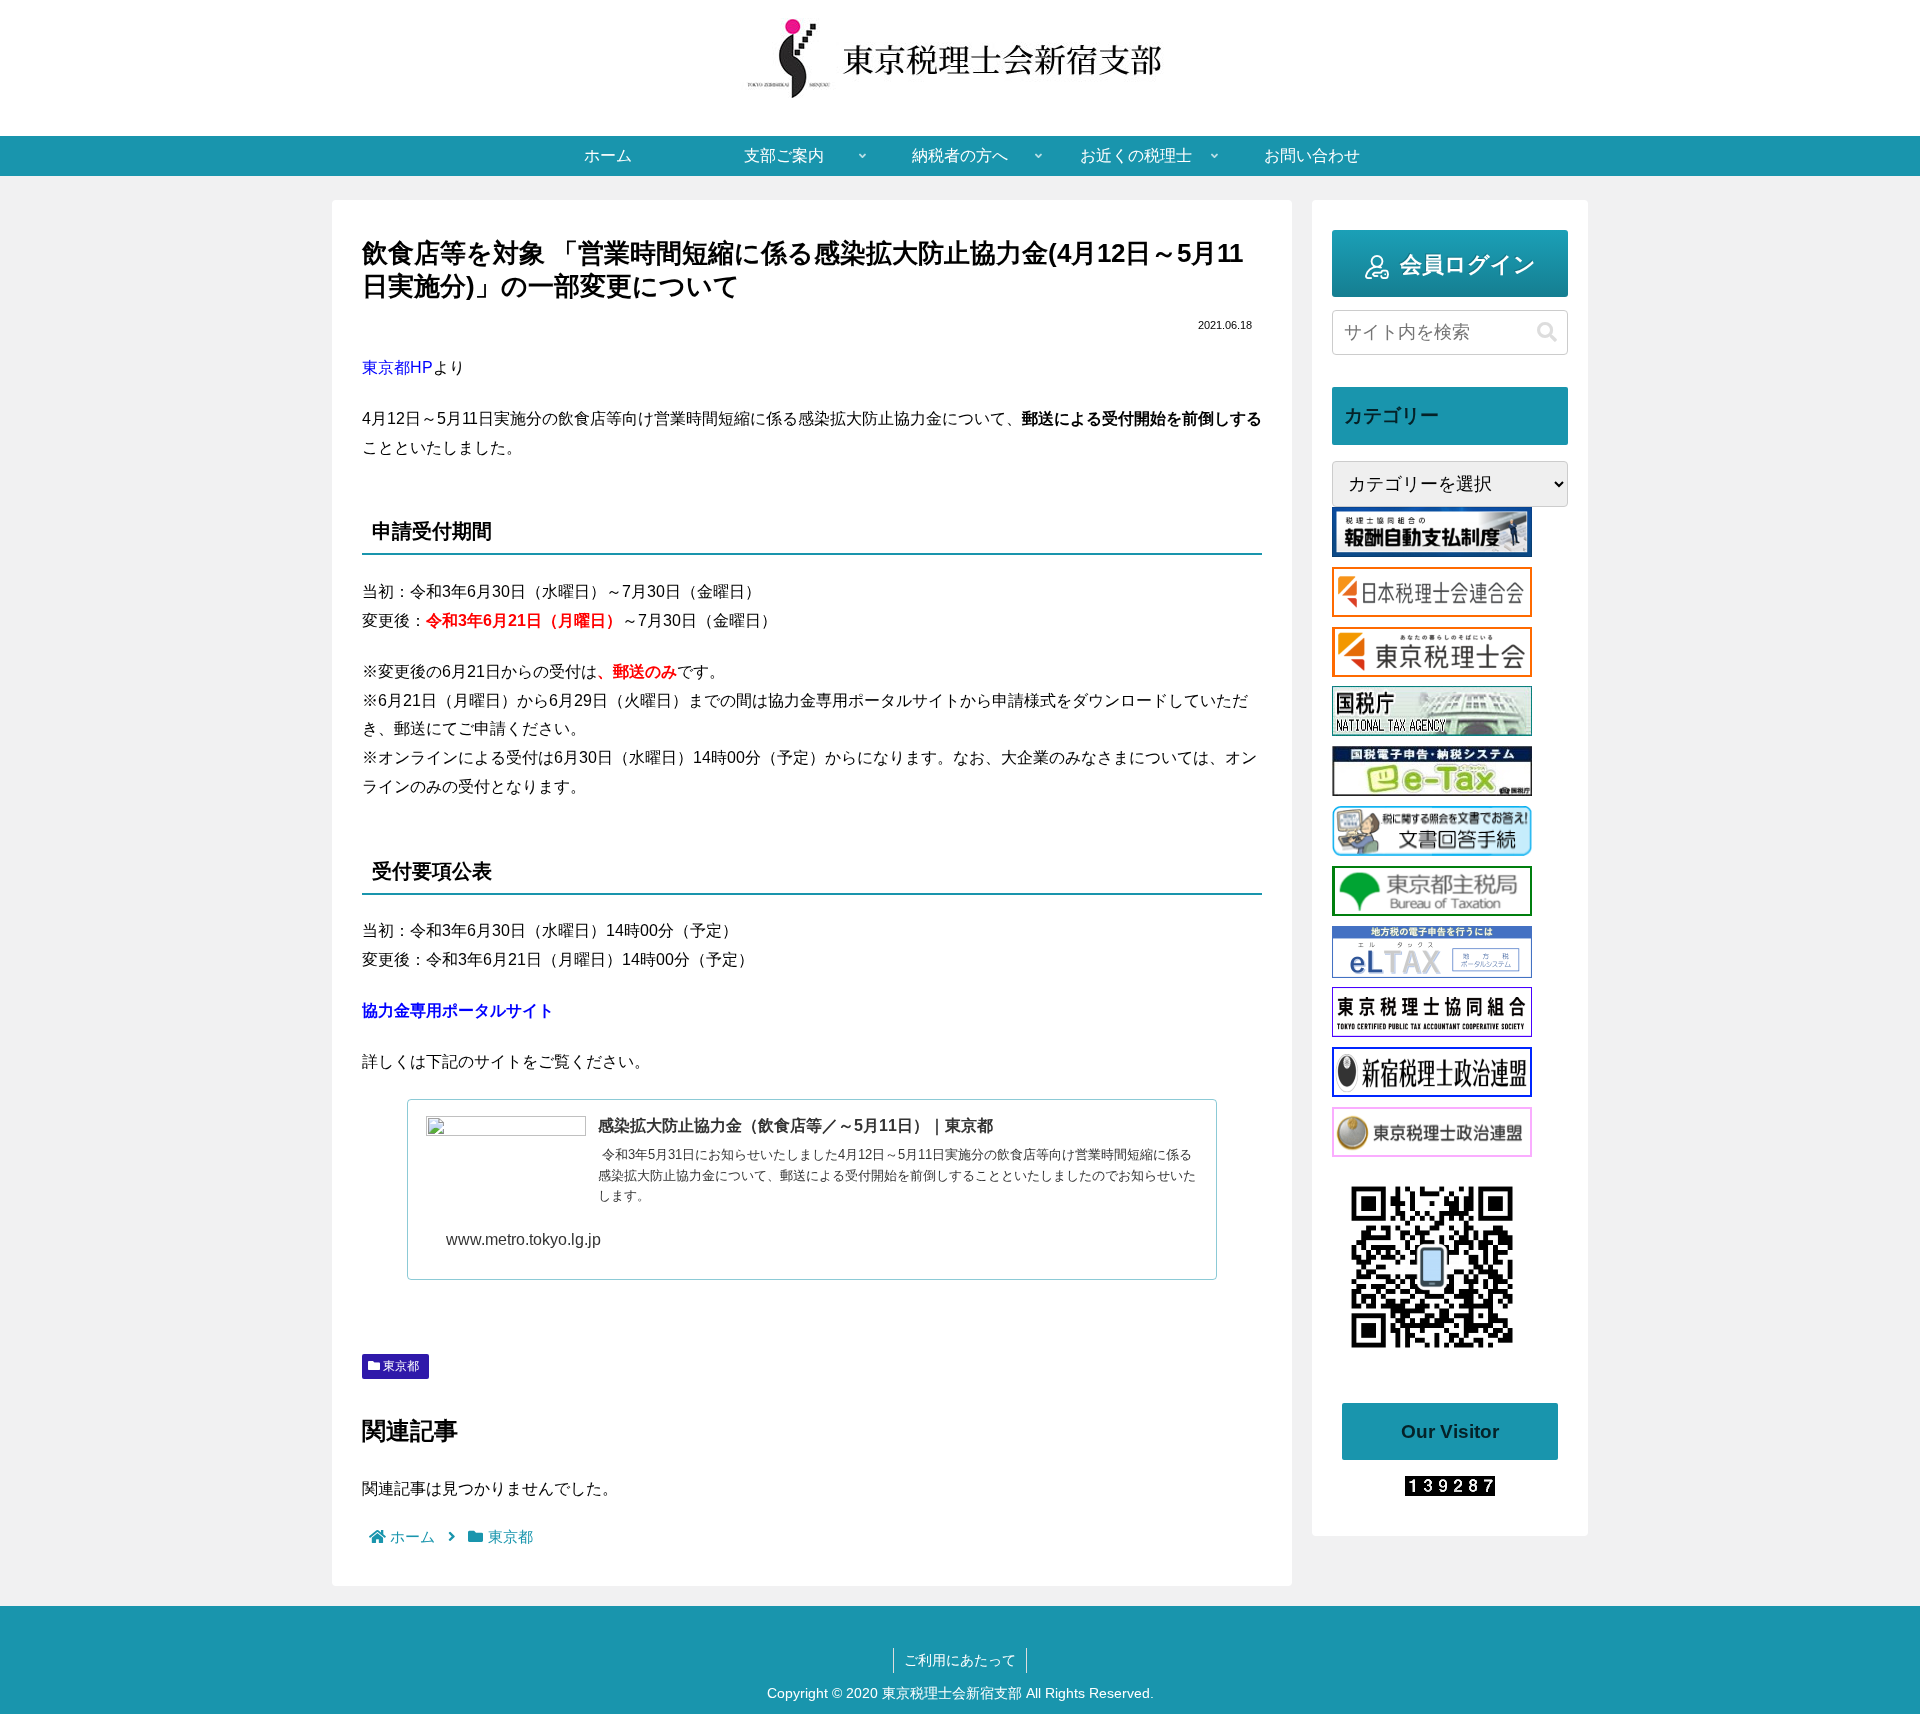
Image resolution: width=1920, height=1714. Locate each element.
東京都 (399, 1366)
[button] (1547, 332)
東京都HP (397, 367)
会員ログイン (1468, 264)
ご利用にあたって (960, 1660)
